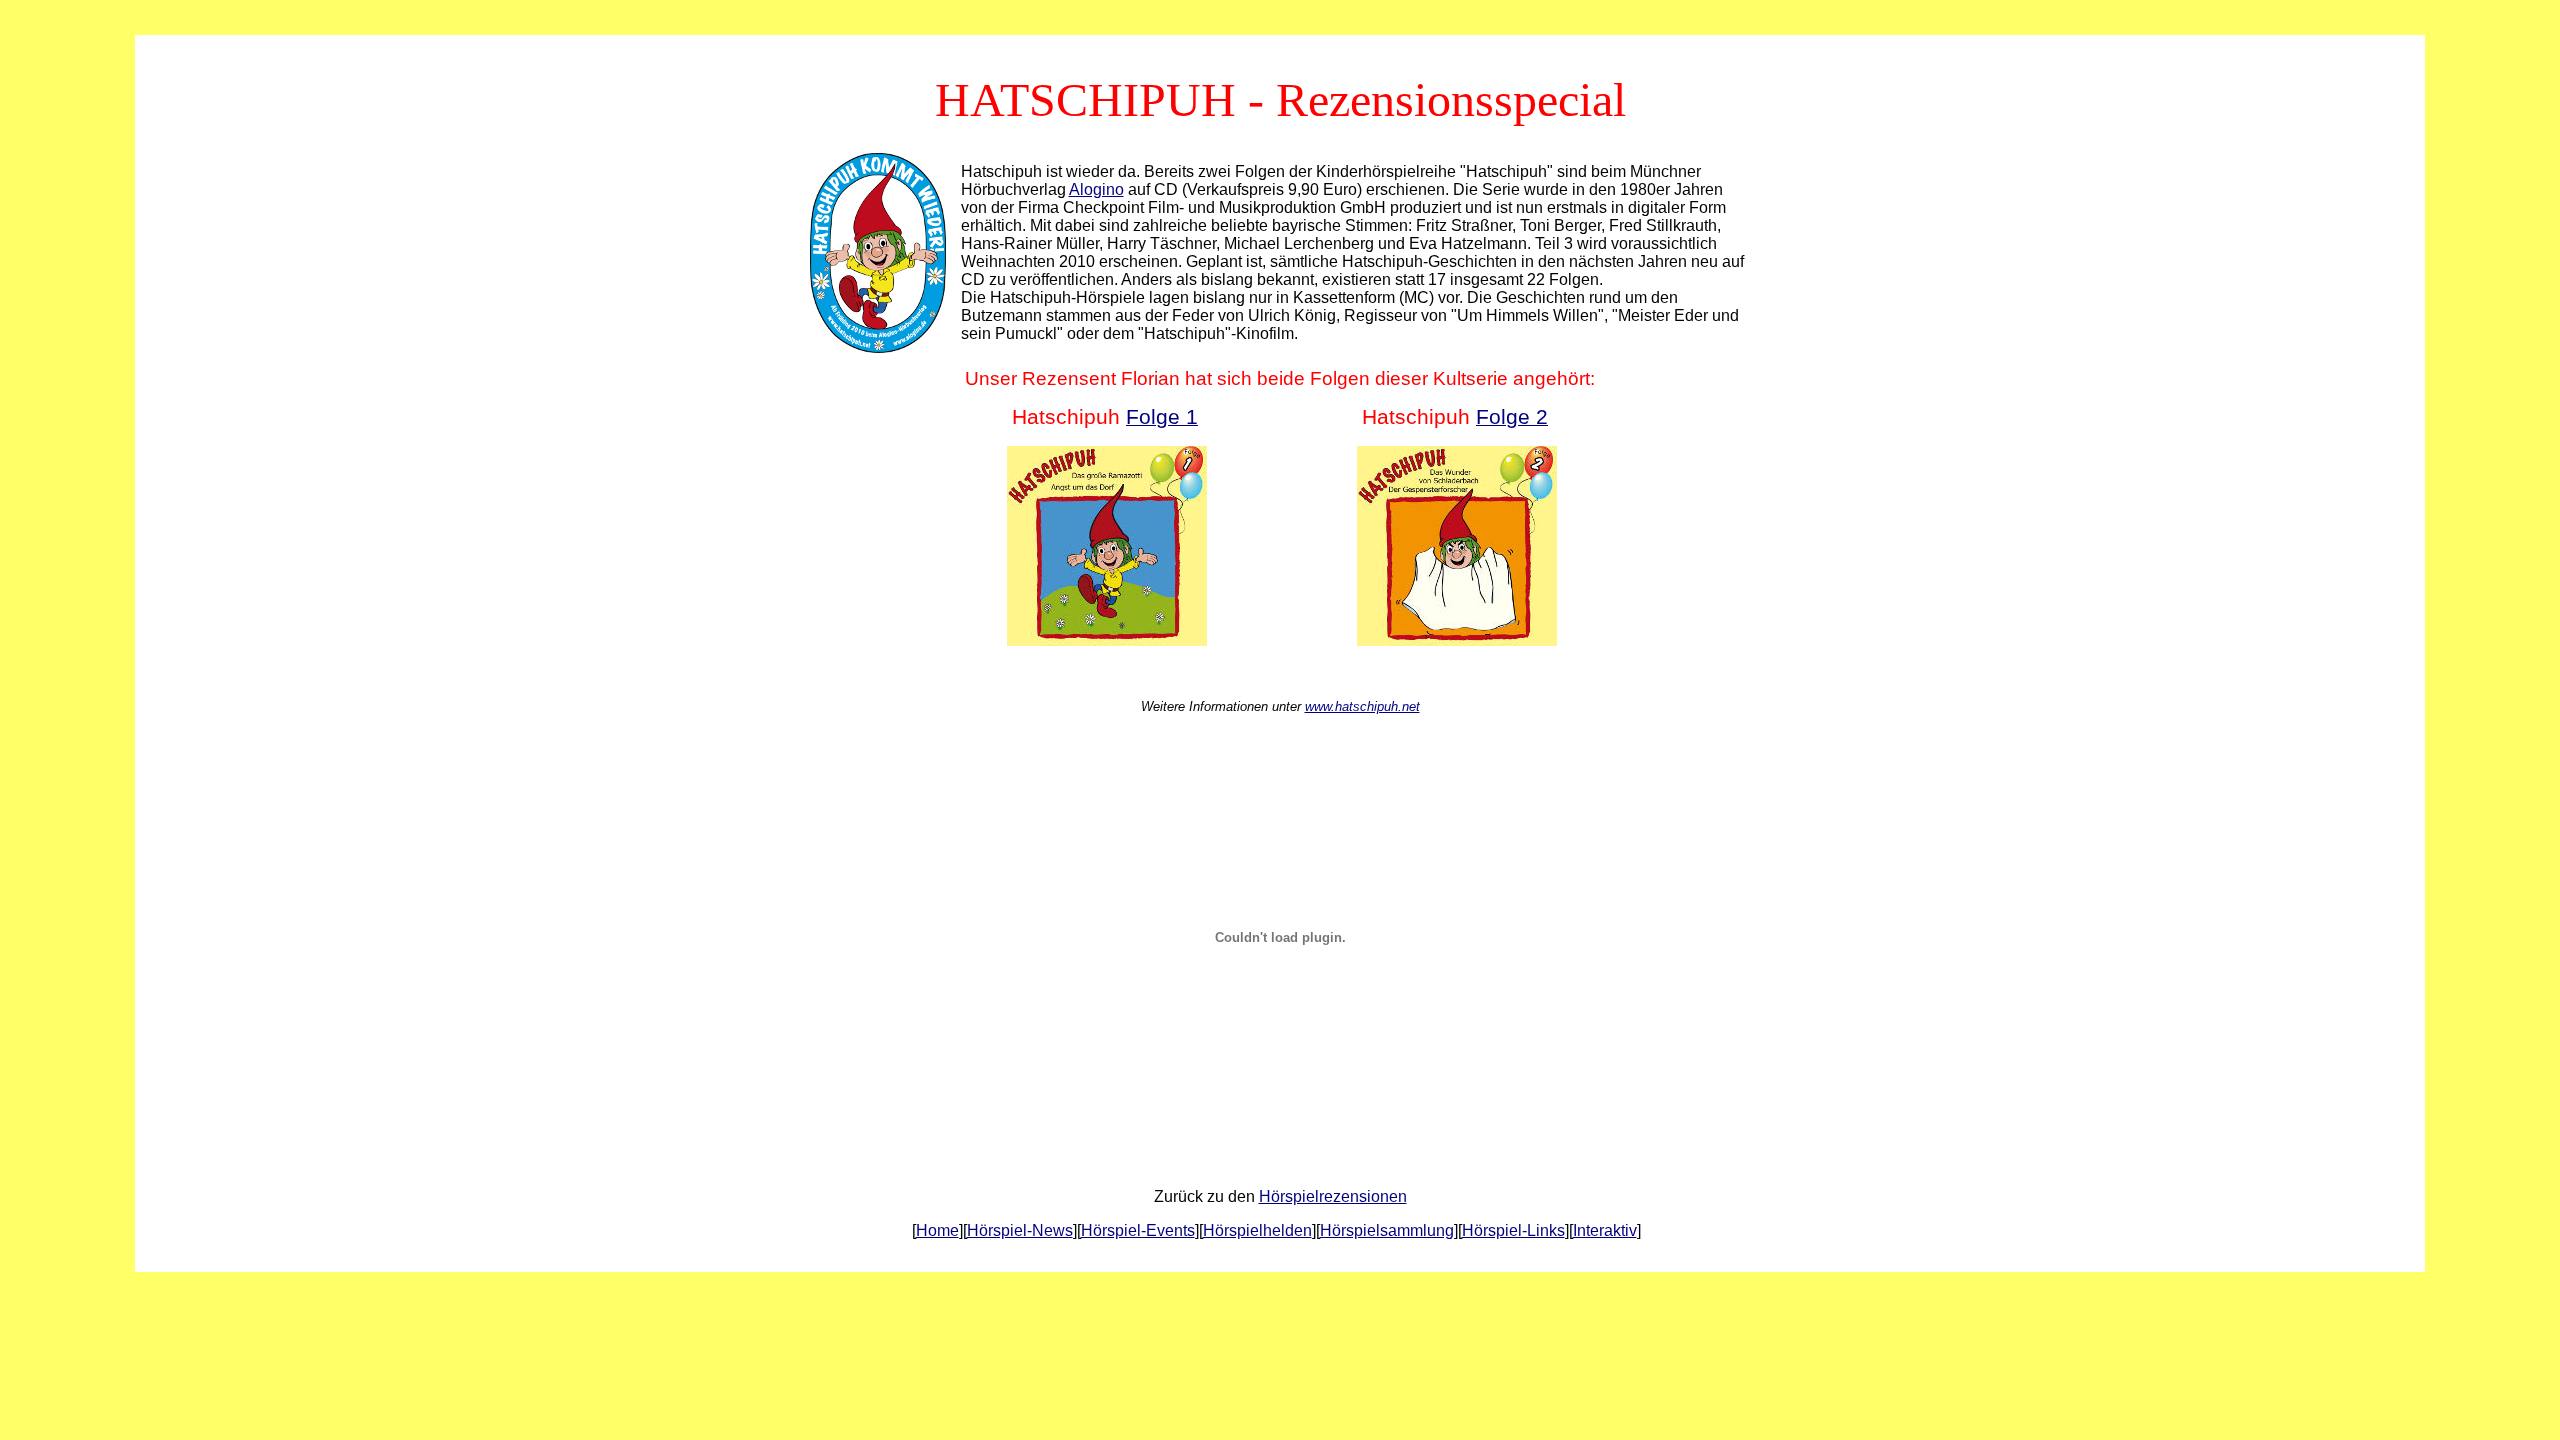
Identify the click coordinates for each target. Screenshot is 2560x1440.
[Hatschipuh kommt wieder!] (878, 347)
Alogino (1096, 189)
